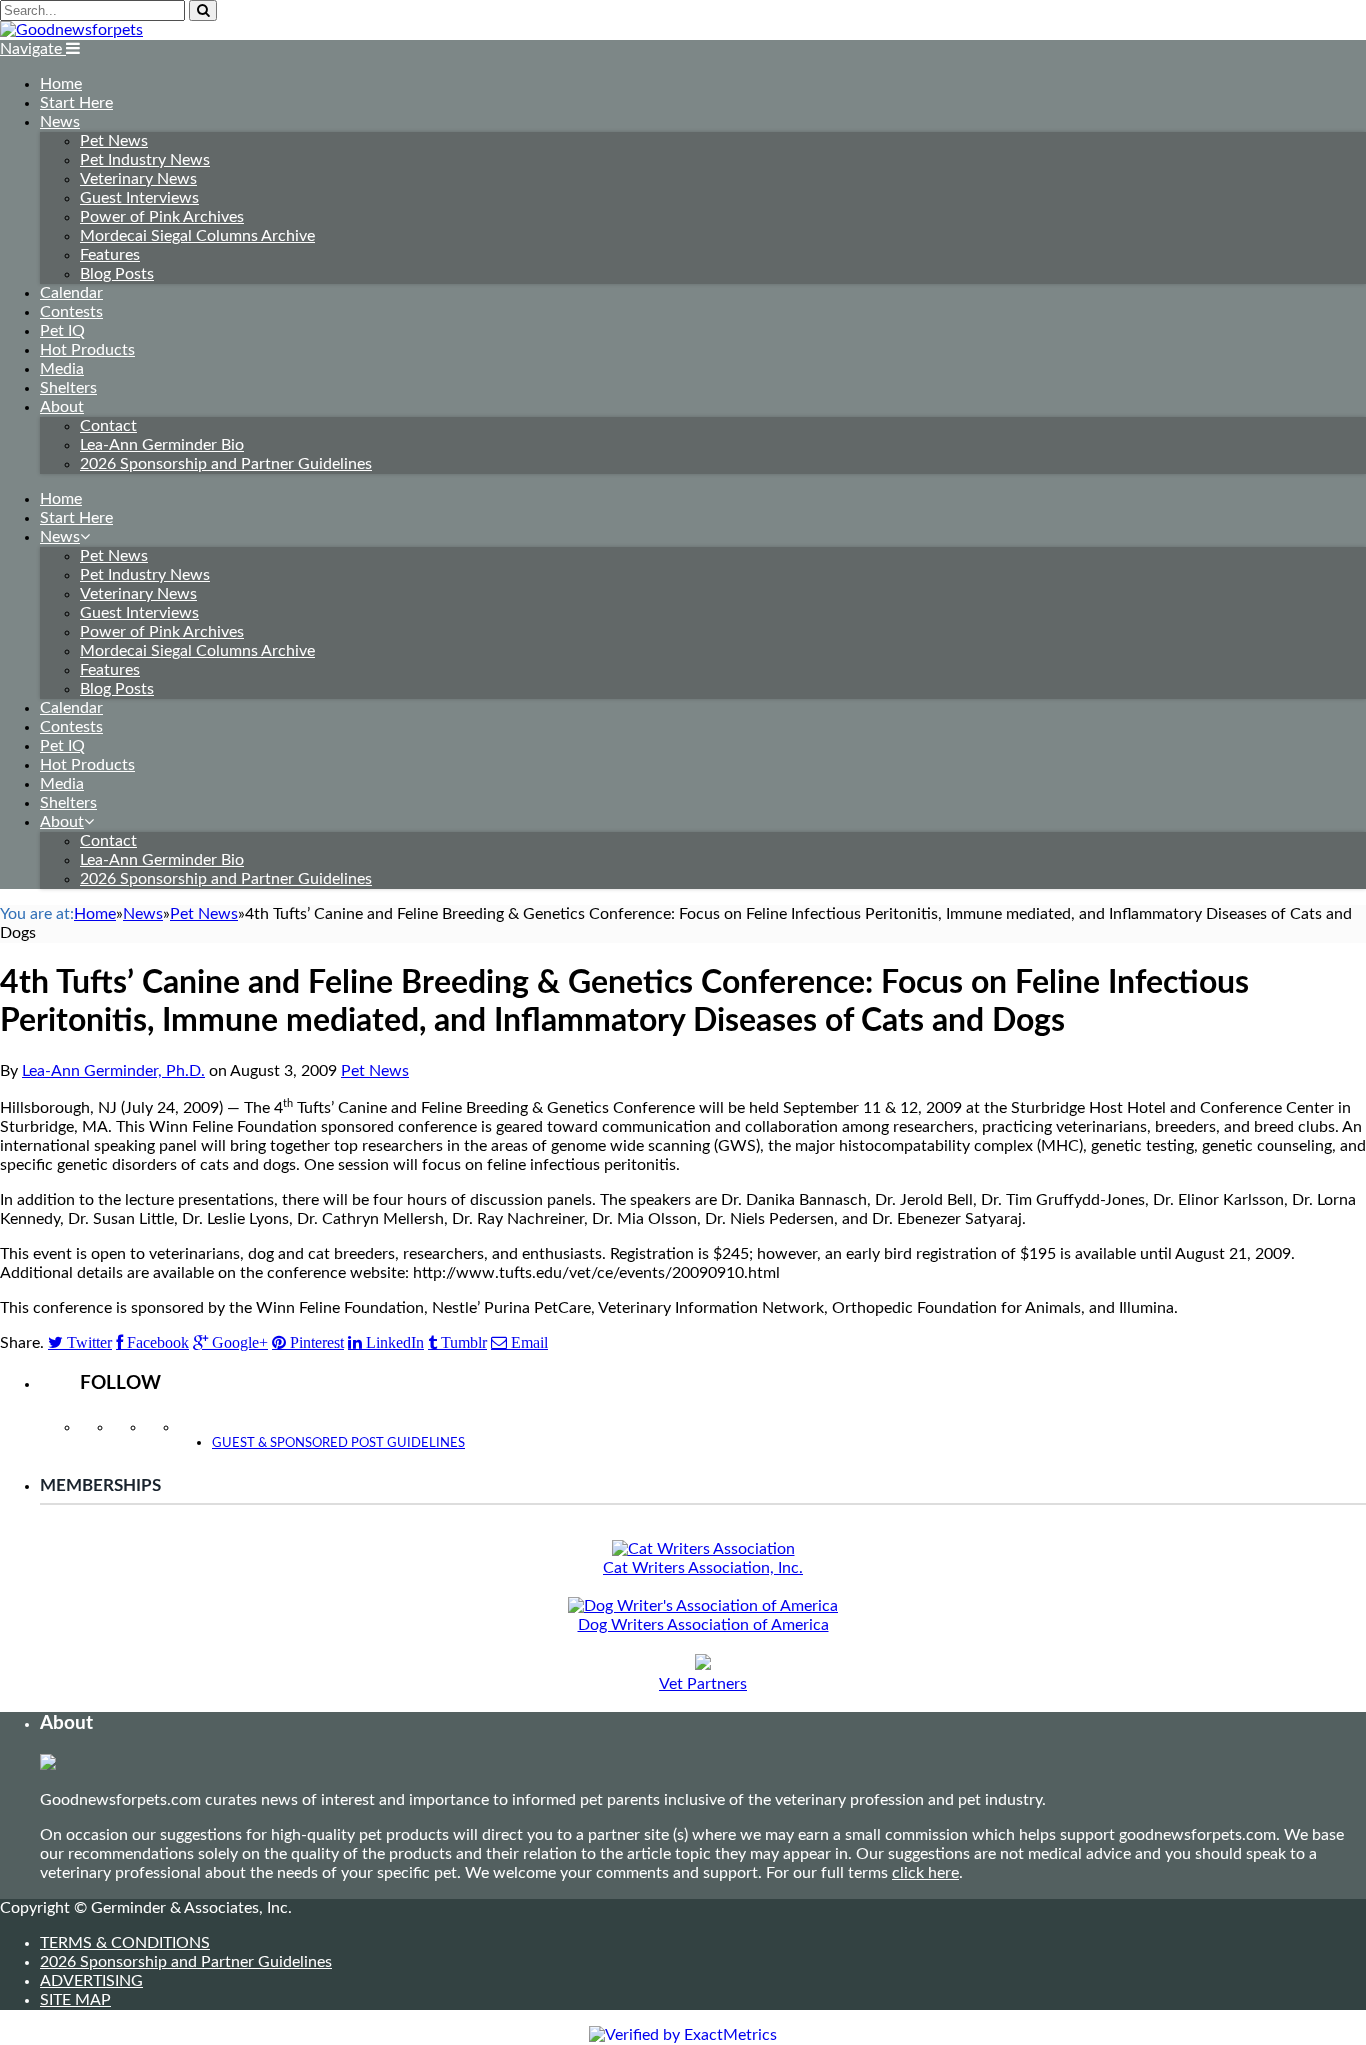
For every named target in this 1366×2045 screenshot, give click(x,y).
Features (110, 255)
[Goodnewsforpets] (71, 30)
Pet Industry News (145, 160)
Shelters (68, 388)
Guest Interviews (139, 198)
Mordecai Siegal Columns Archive (197, 236)
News (60, 122)
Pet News (114, 141)
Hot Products (87, 350)
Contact (108, 426)
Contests (71, 312)
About (62, 407)
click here (925, 1873)
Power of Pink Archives (162, 217)
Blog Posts (117, 274)
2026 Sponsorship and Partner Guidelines (226, 464)
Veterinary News (138, 179)
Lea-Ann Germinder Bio (162, 445)
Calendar (71, 293)
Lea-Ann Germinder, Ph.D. (113, 1071)
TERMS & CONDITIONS (125, 1943)
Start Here (76, 103)
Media (62, 369)
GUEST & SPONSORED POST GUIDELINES (338, 1443)
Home (61, 84)
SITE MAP (75, 2000)
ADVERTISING (91, 1981)
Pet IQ (62, 331)
